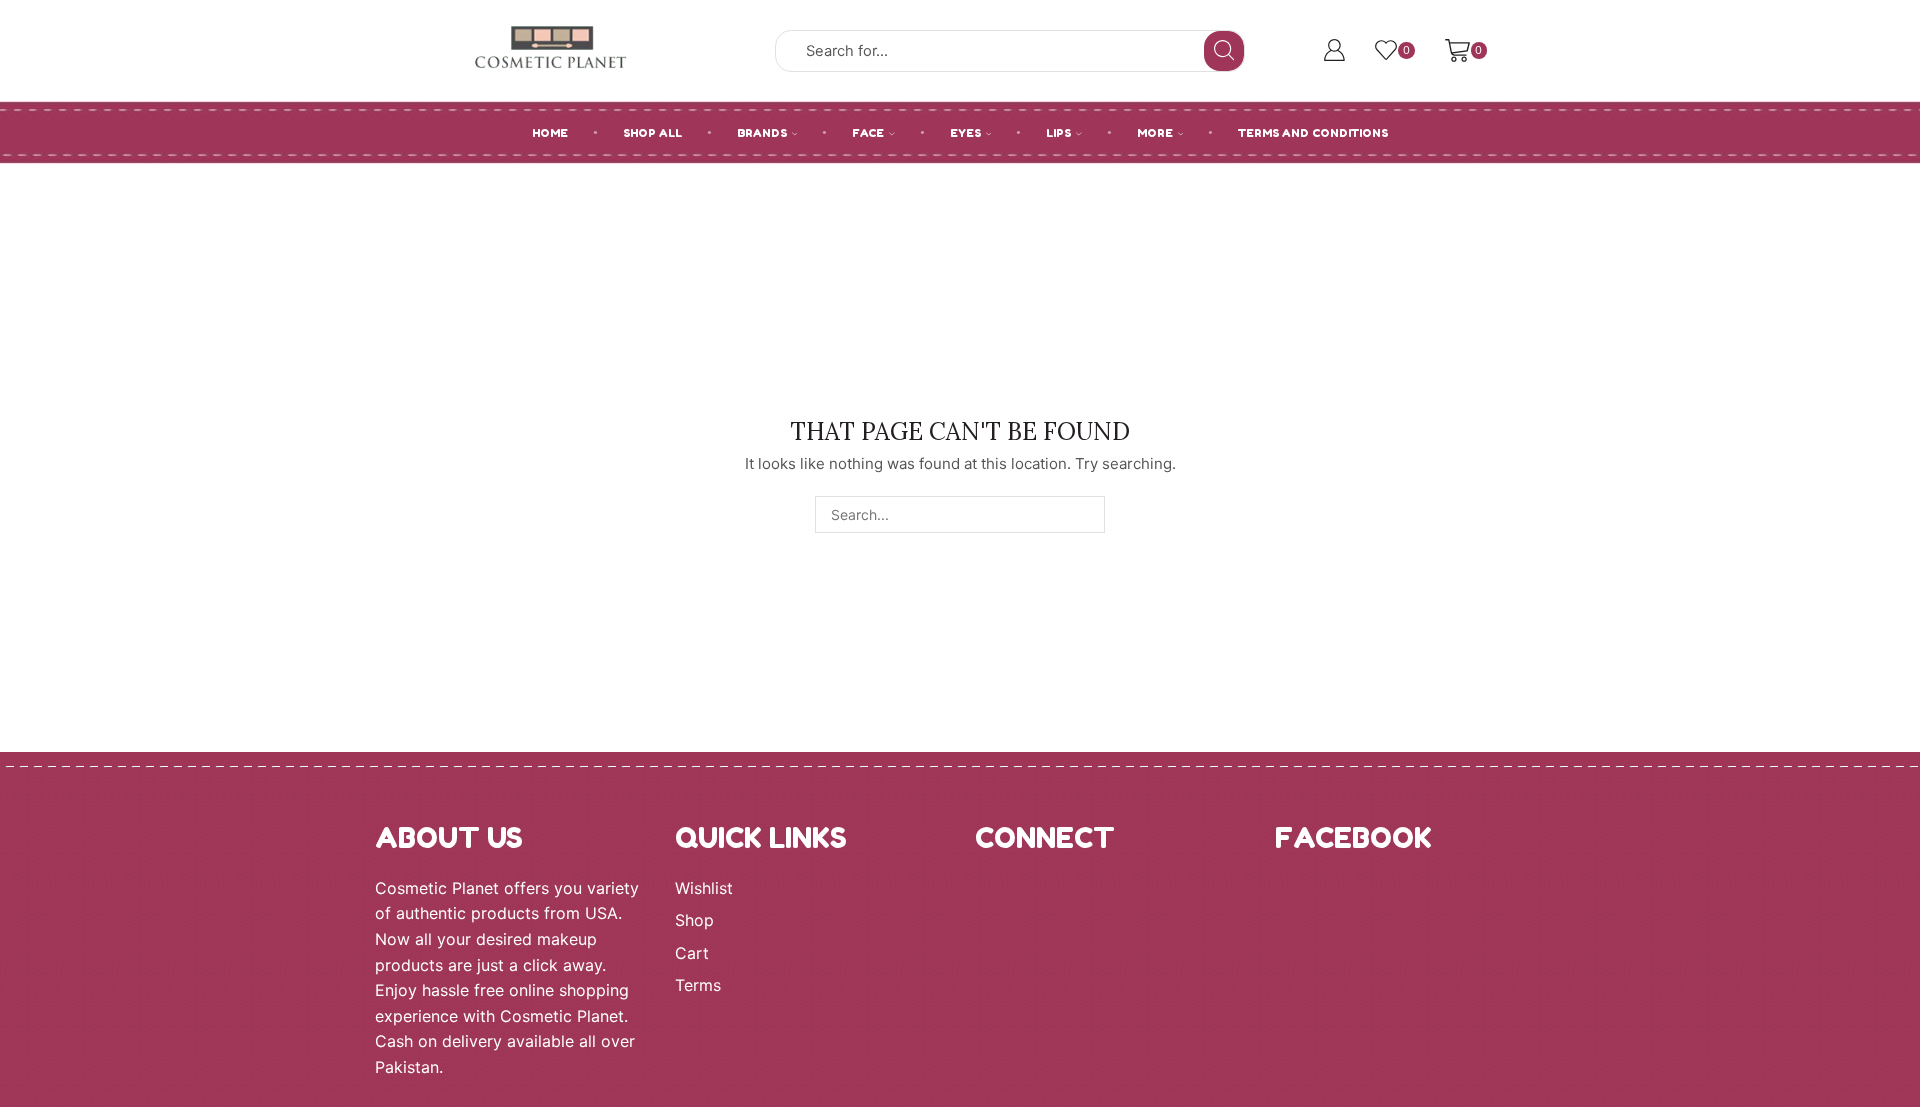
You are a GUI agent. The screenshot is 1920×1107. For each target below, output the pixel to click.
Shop (694, 920)
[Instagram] (987, 906)
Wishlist (704, 888)
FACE (868, 133)
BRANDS (762, 133)
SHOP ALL (652, 133)
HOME (550, 133)
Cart (692, 953)
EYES (965, 133)
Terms (698, 985)
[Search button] (1224, 51)
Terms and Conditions (1313, 133)
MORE (1155, 133)
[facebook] (1055, 906)
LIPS (1058, 133)
